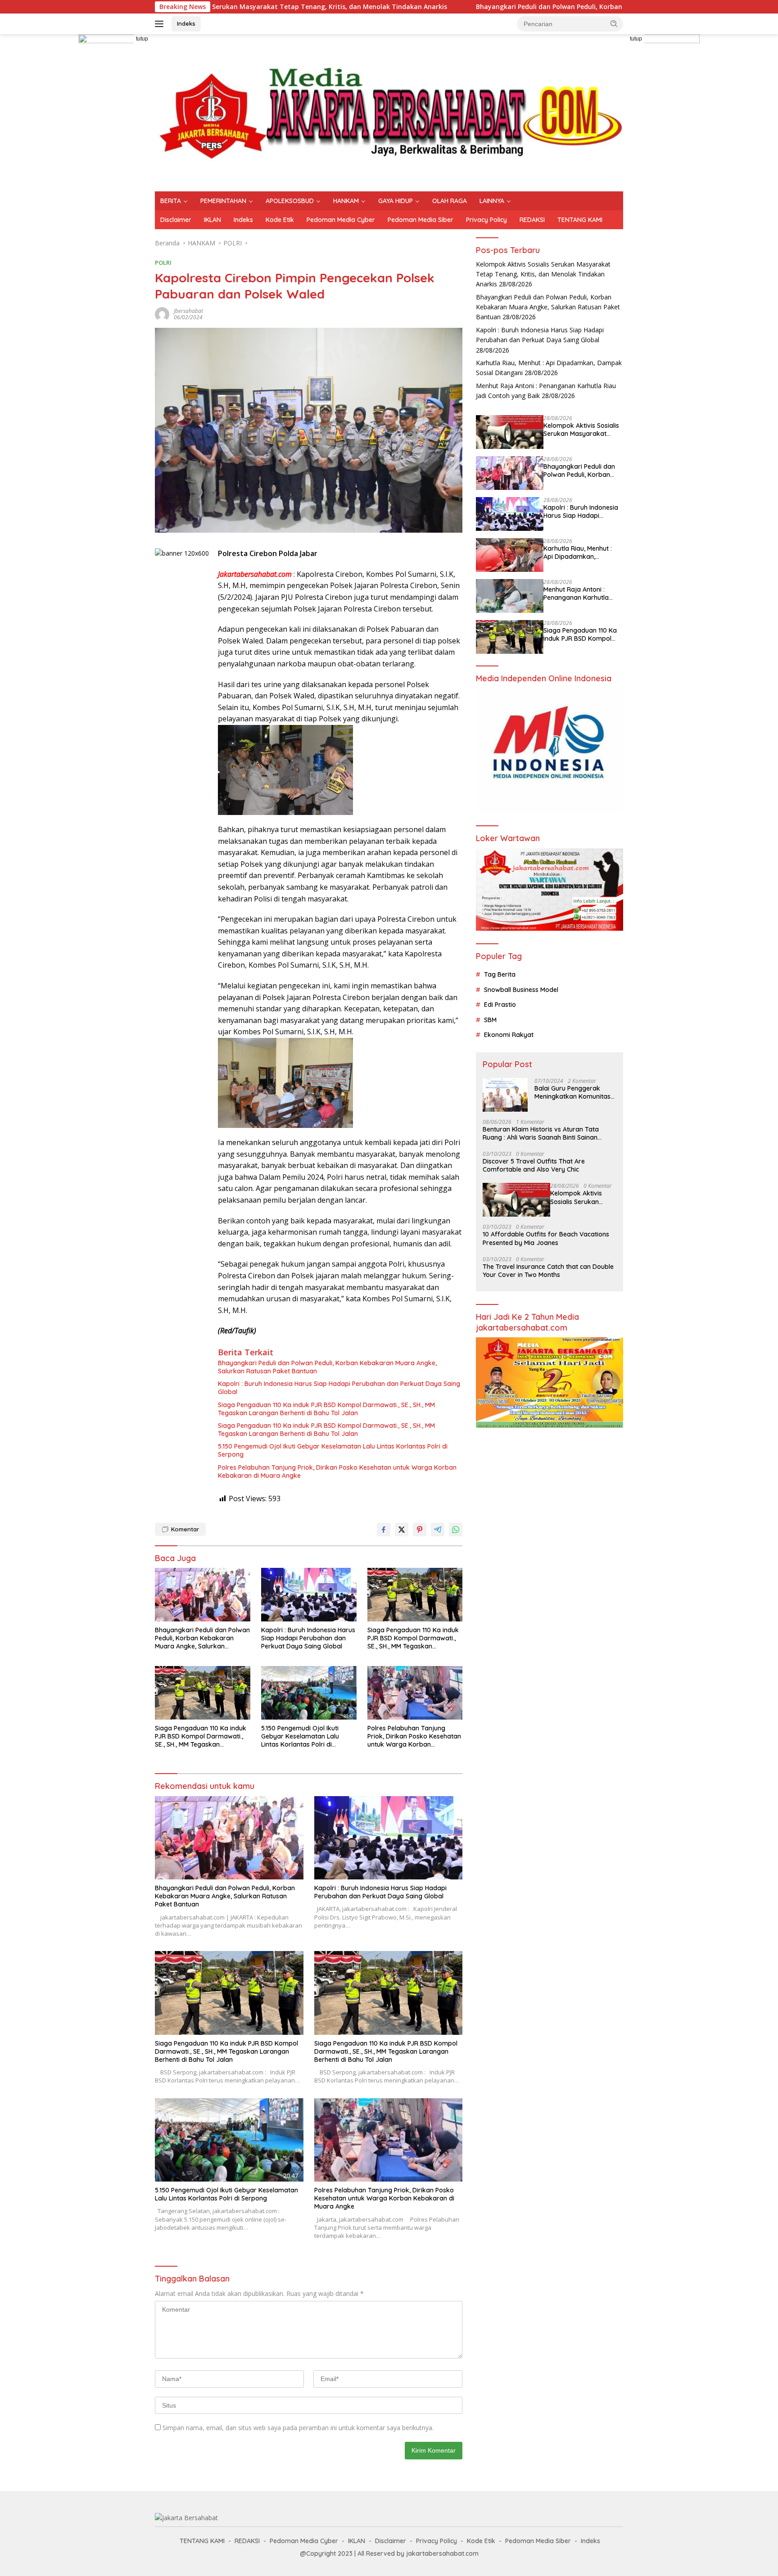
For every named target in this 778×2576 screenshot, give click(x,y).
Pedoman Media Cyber (341, 220)
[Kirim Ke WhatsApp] (456, 1530)
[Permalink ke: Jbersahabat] (162, 313)
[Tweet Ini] (402, 1530)
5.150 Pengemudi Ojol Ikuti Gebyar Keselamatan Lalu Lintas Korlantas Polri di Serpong (333, 1450)
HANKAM (346, 201)
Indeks (186, 23)
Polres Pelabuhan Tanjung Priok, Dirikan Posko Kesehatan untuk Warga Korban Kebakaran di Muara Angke (337, 1471)
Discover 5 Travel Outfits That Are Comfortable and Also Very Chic (534, 1165)
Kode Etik (280, 220)
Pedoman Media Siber (421, 220)
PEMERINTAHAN (223, 201)
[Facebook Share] (384, 1530)
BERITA (171, 201)
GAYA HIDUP (396, 201)
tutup (142, 39)
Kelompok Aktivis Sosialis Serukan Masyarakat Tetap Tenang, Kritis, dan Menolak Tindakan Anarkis (543, 274)
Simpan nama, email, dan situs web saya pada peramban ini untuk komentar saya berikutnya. (298, 2428)
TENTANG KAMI (580, 220)
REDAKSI (532, 220)
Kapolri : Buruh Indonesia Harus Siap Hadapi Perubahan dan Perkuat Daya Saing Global (339, 1388)
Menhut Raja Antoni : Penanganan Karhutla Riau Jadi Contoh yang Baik (578, 593)
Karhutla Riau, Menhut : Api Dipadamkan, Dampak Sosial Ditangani (581, 552)
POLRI (163, 263)
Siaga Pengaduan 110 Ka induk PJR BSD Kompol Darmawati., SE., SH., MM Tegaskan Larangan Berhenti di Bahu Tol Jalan (326, 1409)
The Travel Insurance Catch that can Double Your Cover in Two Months (548, 1271)
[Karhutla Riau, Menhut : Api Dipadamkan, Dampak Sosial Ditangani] (510, 555)
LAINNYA (492, 201)
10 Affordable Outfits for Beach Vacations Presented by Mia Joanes (546, 1238)
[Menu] (161, 24)
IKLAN (213, 220)
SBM (490, 1020)
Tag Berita (500, 974)
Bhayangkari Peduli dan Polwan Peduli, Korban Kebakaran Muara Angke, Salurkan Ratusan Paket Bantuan (507, 7)
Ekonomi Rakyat (509, 1035)
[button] (614, 23)
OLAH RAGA (450, 201)
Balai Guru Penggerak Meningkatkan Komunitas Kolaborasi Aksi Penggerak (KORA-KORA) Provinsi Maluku (575, 1092)
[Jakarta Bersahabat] (389, 112)
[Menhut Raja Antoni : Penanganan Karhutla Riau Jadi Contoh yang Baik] (510, 596)
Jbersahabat (188, 311)
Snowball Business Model (521, 990)
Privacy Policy (486, 220)
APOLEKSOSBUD (290, 201)
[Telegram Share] (438, 1530)
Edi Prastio (500, 1005)
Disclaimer (176, 220)
